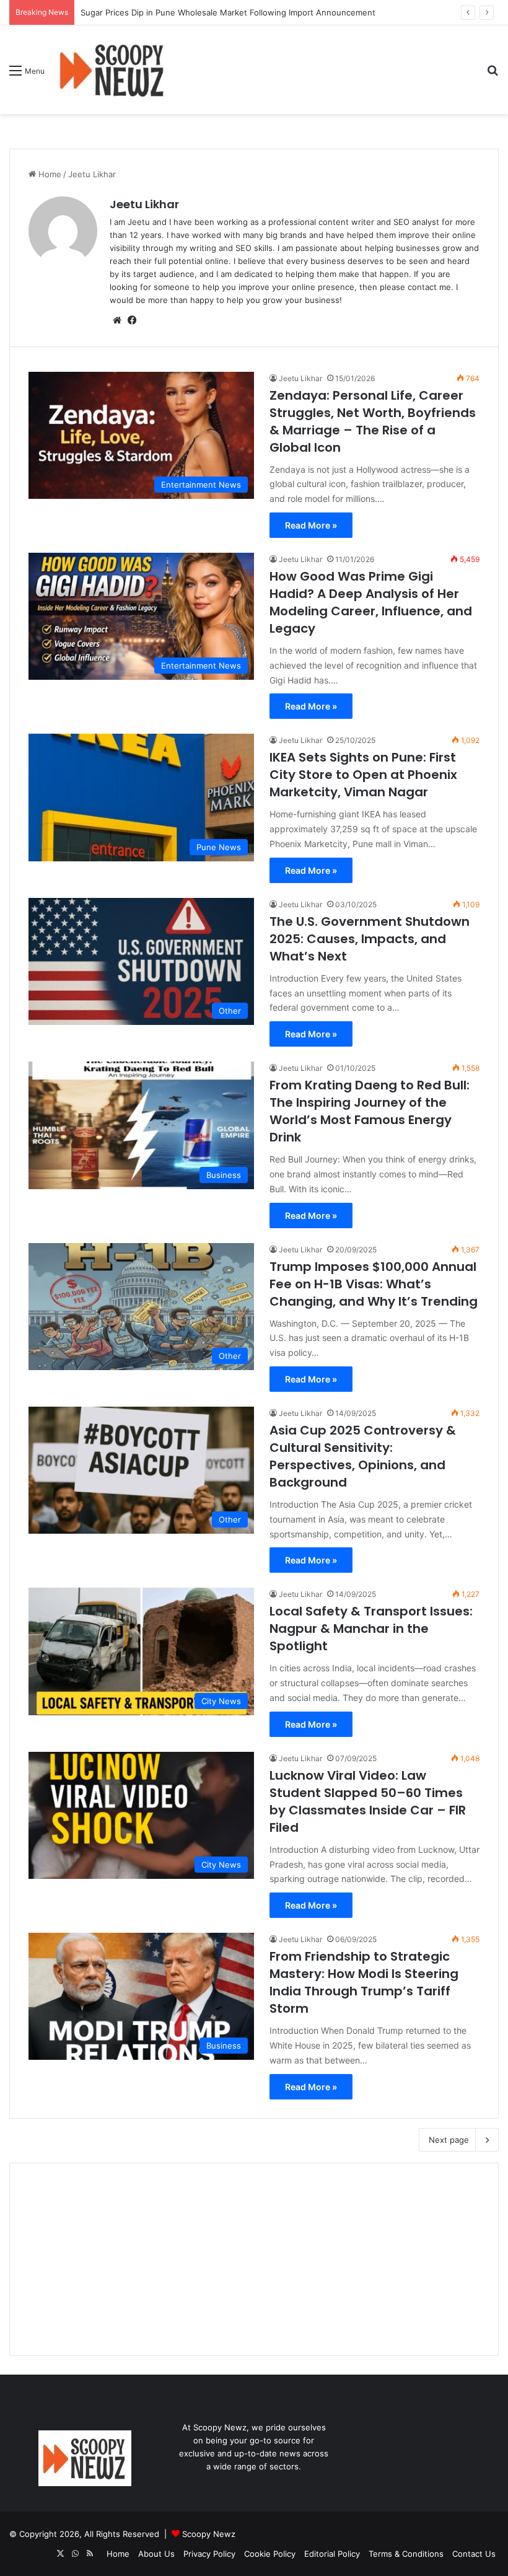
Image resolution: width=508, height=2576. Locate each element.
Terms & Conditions (406, 2554)
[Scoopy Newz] (113, 70)
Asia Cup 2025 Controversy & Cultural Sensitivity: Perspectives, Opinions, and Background (363, 1456)
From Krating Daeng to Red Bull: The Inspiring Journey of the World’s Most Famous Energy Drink (370, 1111)
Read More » (311, 525)
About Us (156, 2554)
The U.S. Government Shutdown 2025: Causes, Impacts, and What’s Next (370, 939)
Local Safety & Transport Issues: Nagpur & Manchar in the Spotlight (371, 1629)
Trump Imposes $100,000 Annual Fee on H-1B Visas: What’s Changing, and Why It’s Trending (374, 1284)
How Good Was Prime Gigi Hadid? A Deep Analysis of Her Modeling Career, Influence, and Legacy (371, 602)
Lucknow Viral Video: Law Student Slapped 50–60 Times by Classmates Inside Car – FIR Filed (368, 1801)
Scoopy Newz (209, 2534)
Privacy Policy (209, 2554)
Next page (449, 2140)
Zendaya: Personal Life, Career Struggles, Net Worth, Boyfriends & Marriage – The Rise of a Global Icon (373, 421)
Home (49, 174)
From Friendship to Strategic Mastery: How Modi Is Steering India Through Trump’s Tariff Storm (364, 1982)
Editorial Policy (332, 2554)
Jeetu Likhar (144, 204)
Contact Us (474, 2554)
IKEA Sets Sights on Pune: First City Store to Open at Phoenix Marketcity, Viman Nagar (363, 775)
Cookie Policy (270, 2554)
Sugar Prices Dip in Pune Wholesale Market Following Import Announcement (228, 12)
